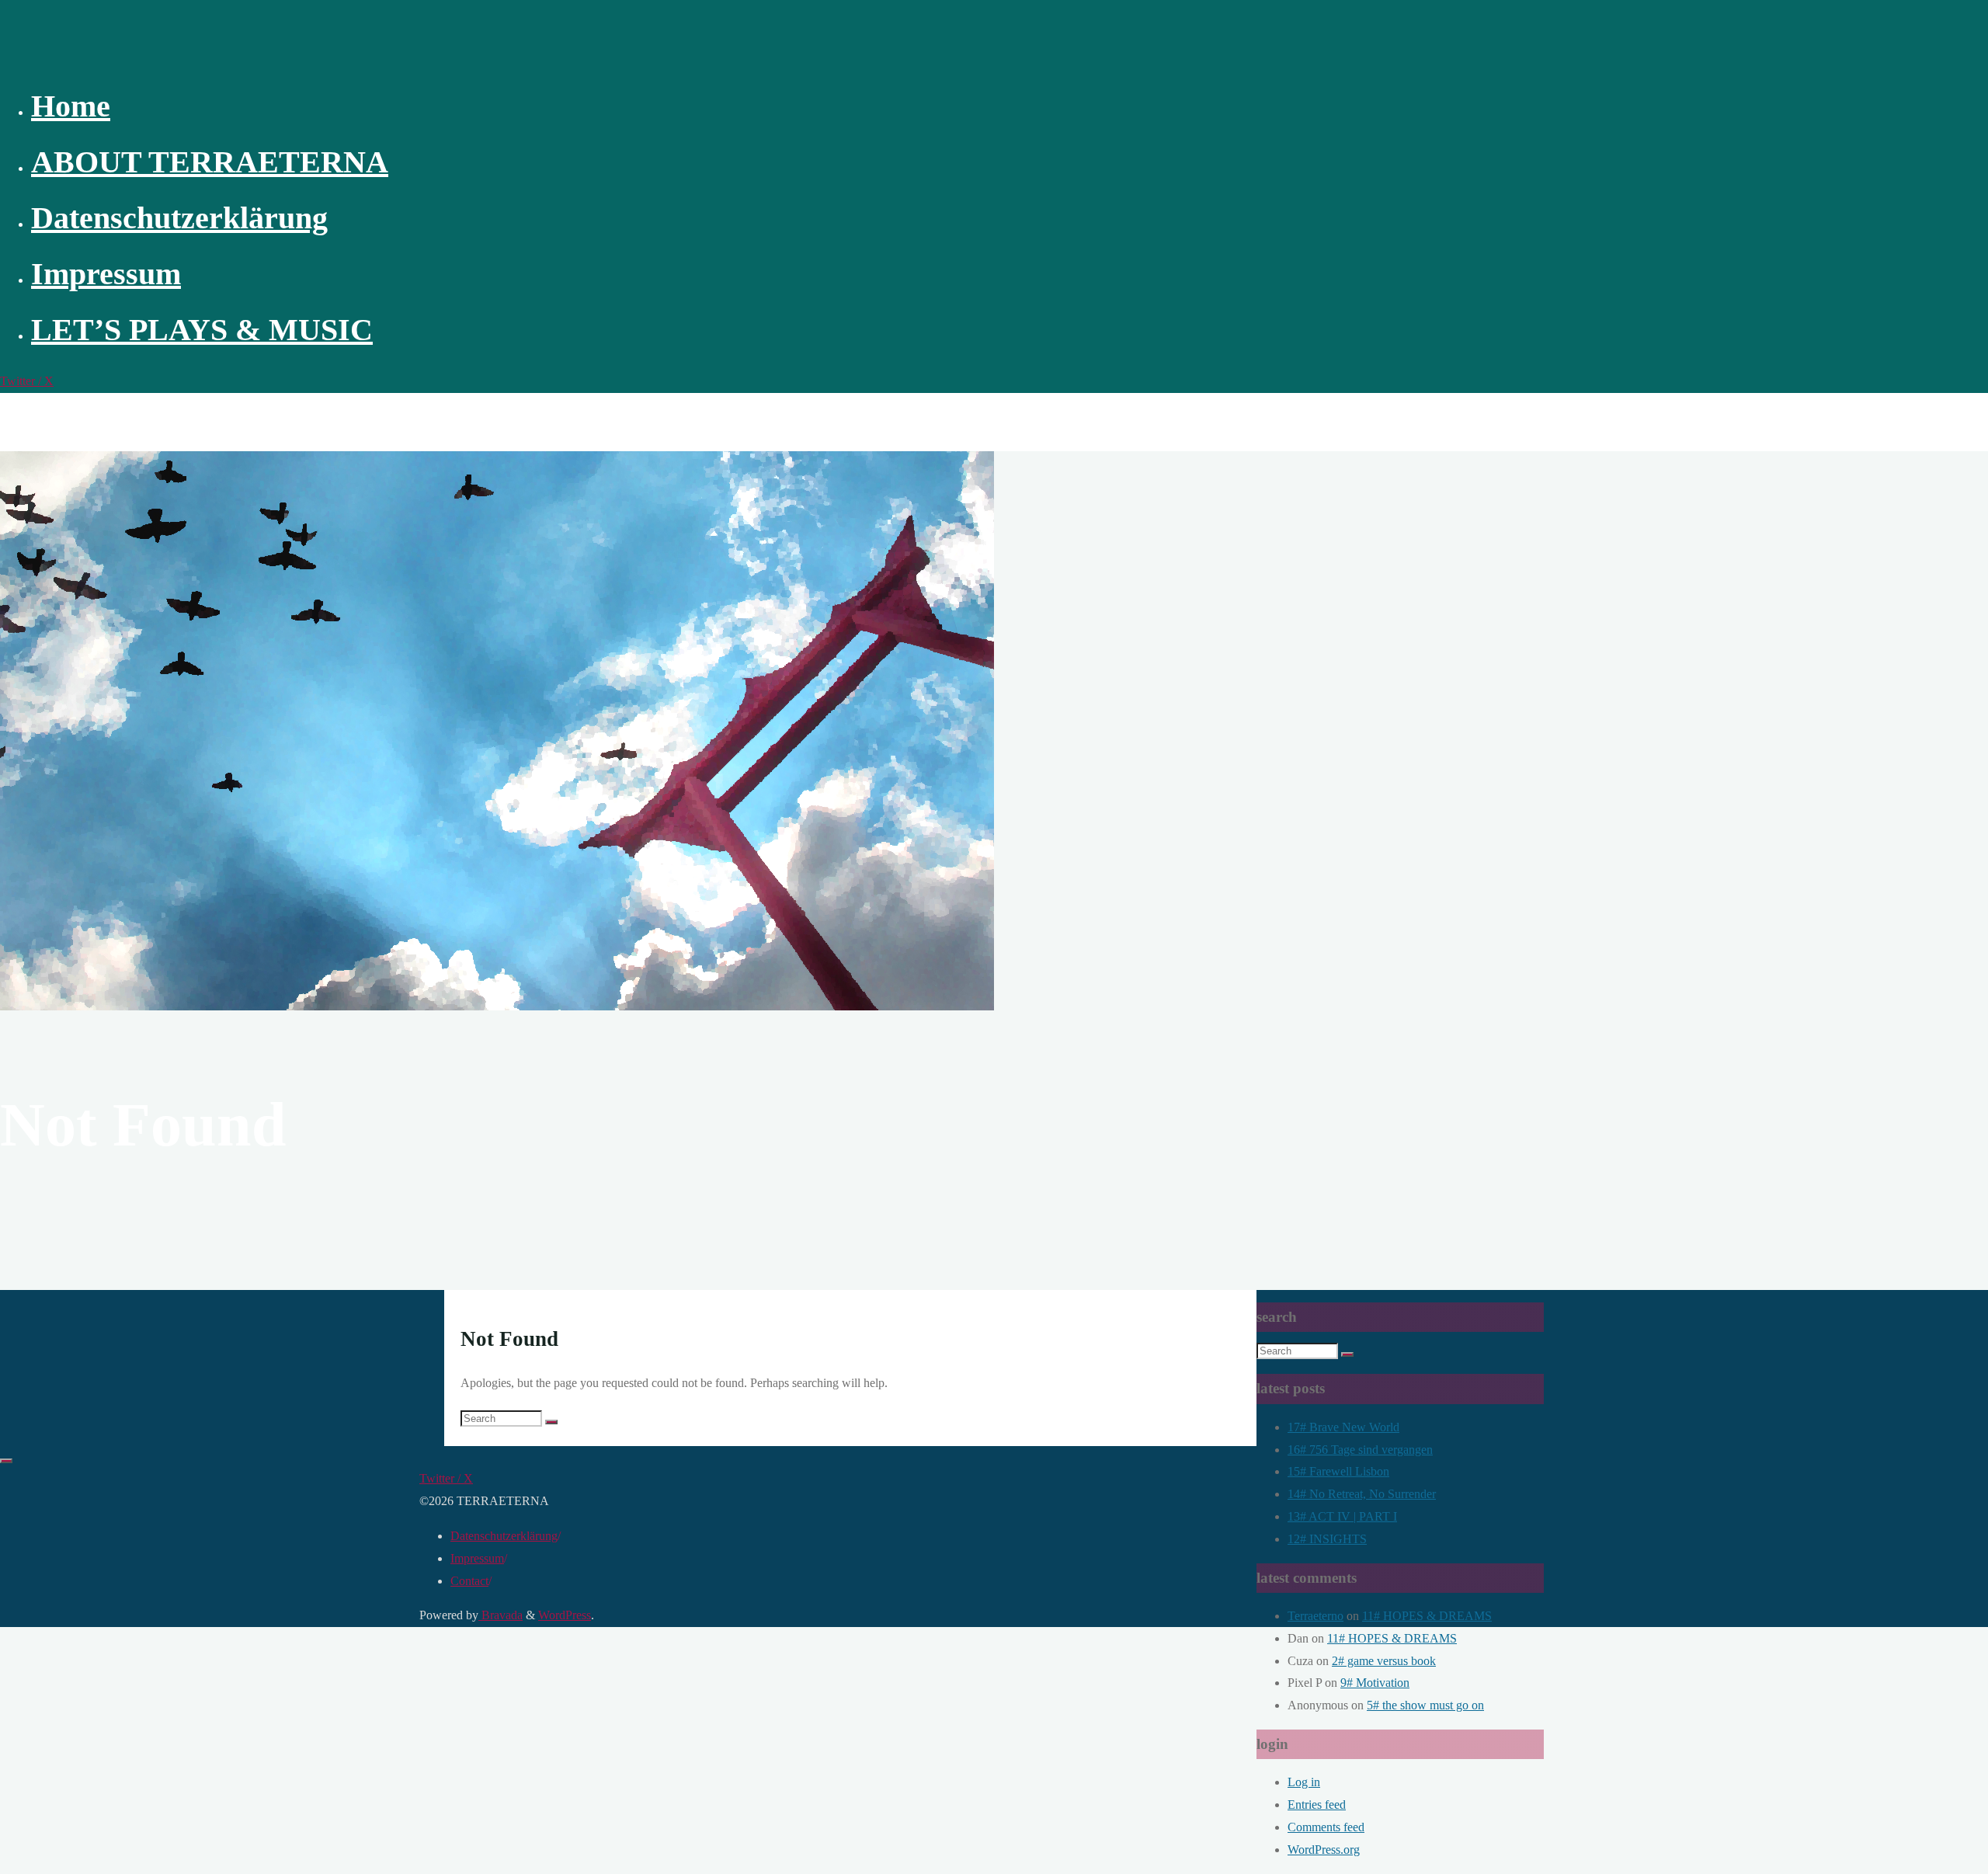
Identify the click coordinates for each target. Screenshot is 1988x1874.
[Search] (551, 1422)
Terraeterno (1315, 1616)
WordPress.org (1324, 1850)
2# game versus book (1384, 1661)
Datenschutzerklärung (504, 1536)
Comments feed (1326, 1827)
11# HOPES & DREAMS (1427, 1616)
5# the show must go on (1425, 1705)
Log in (1304, 1782)
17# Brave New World (1343, 1427)
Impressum (477, 1558)
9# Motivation (1375, 1683)
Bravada (500, 1615)
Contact (469, 1581)
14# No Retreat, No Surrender (1362, 1494)
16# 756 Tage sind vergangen (1360, 1450)
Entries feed (1317, 1804)
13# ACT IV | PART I (1342, 1516)
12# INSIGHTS (1327, 1539)
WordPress (565, 1615)
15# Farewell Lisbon (1338, 1471)
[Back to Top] (6, 1461)
